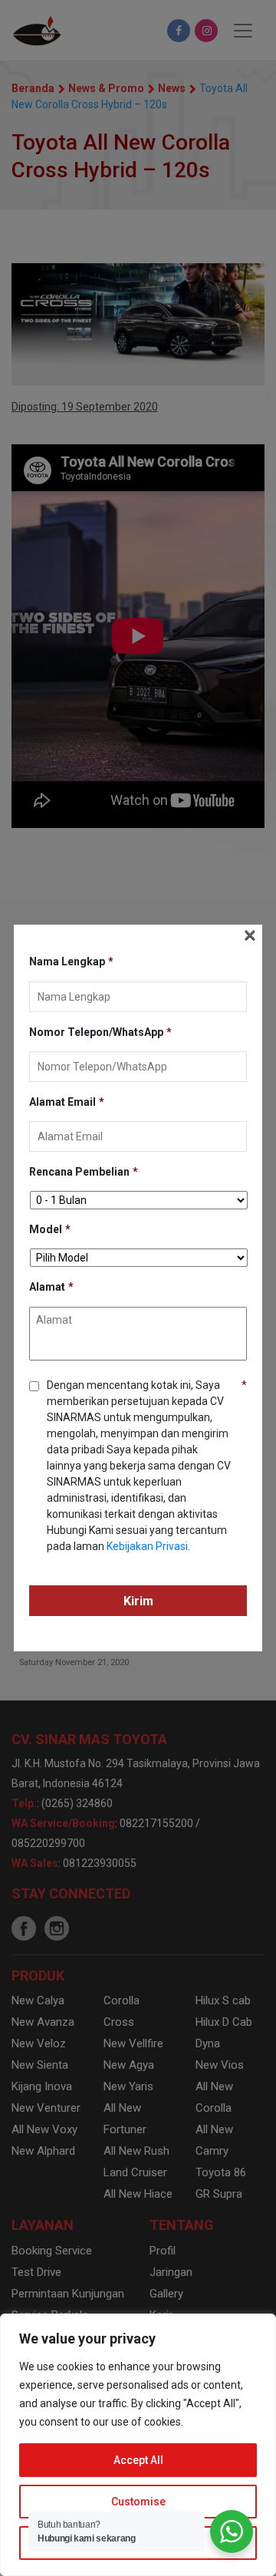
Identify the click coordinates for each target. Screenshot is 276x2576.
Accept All (138, 2460)
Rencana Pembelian (84, 1172)
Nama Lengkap (71, 961)
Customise (138, 2502)
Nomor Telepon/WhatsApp (100, 1032)
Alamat (51, 1287)
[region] (138, 2445)
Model (50, 1229)
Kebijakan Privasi (147, 1546)
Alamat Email (67, 1102)
